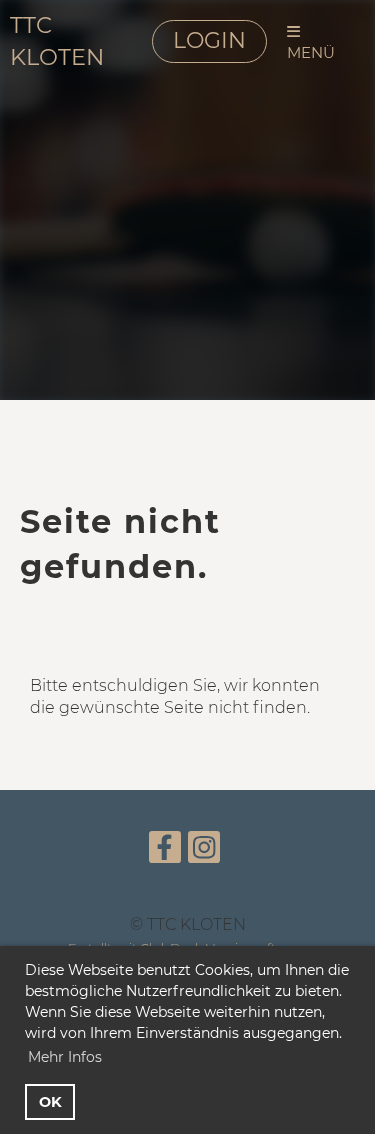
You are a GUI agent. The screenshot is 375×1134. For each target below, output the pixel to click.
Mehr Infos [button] (65, 1057)
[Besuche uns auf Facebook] (165, 851)
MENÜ (311, 52)
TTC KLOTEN (57, 41)
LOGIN (209, 40)
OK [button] (50, 1102)
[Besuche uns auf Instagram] (204, 851)
